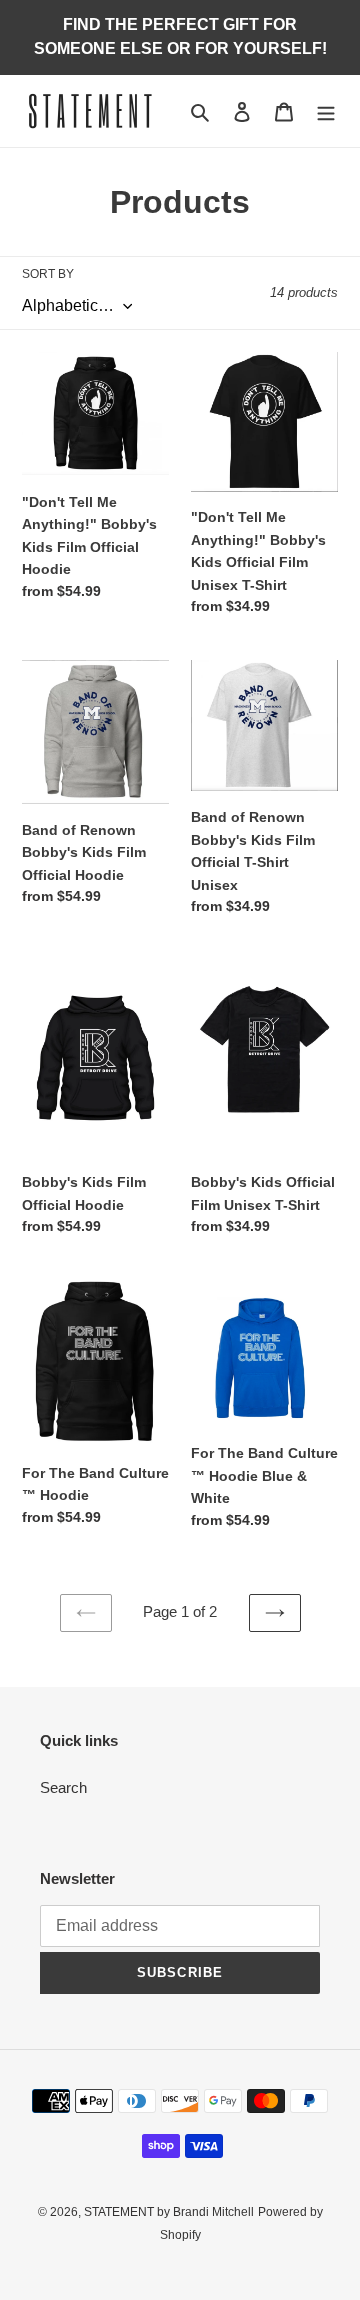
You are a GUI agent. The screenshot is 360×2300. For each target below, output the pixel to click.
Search (63, 1787)
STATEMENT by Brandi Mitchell (169, 2212)
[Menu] (326, 111)
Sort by (48, 274)
